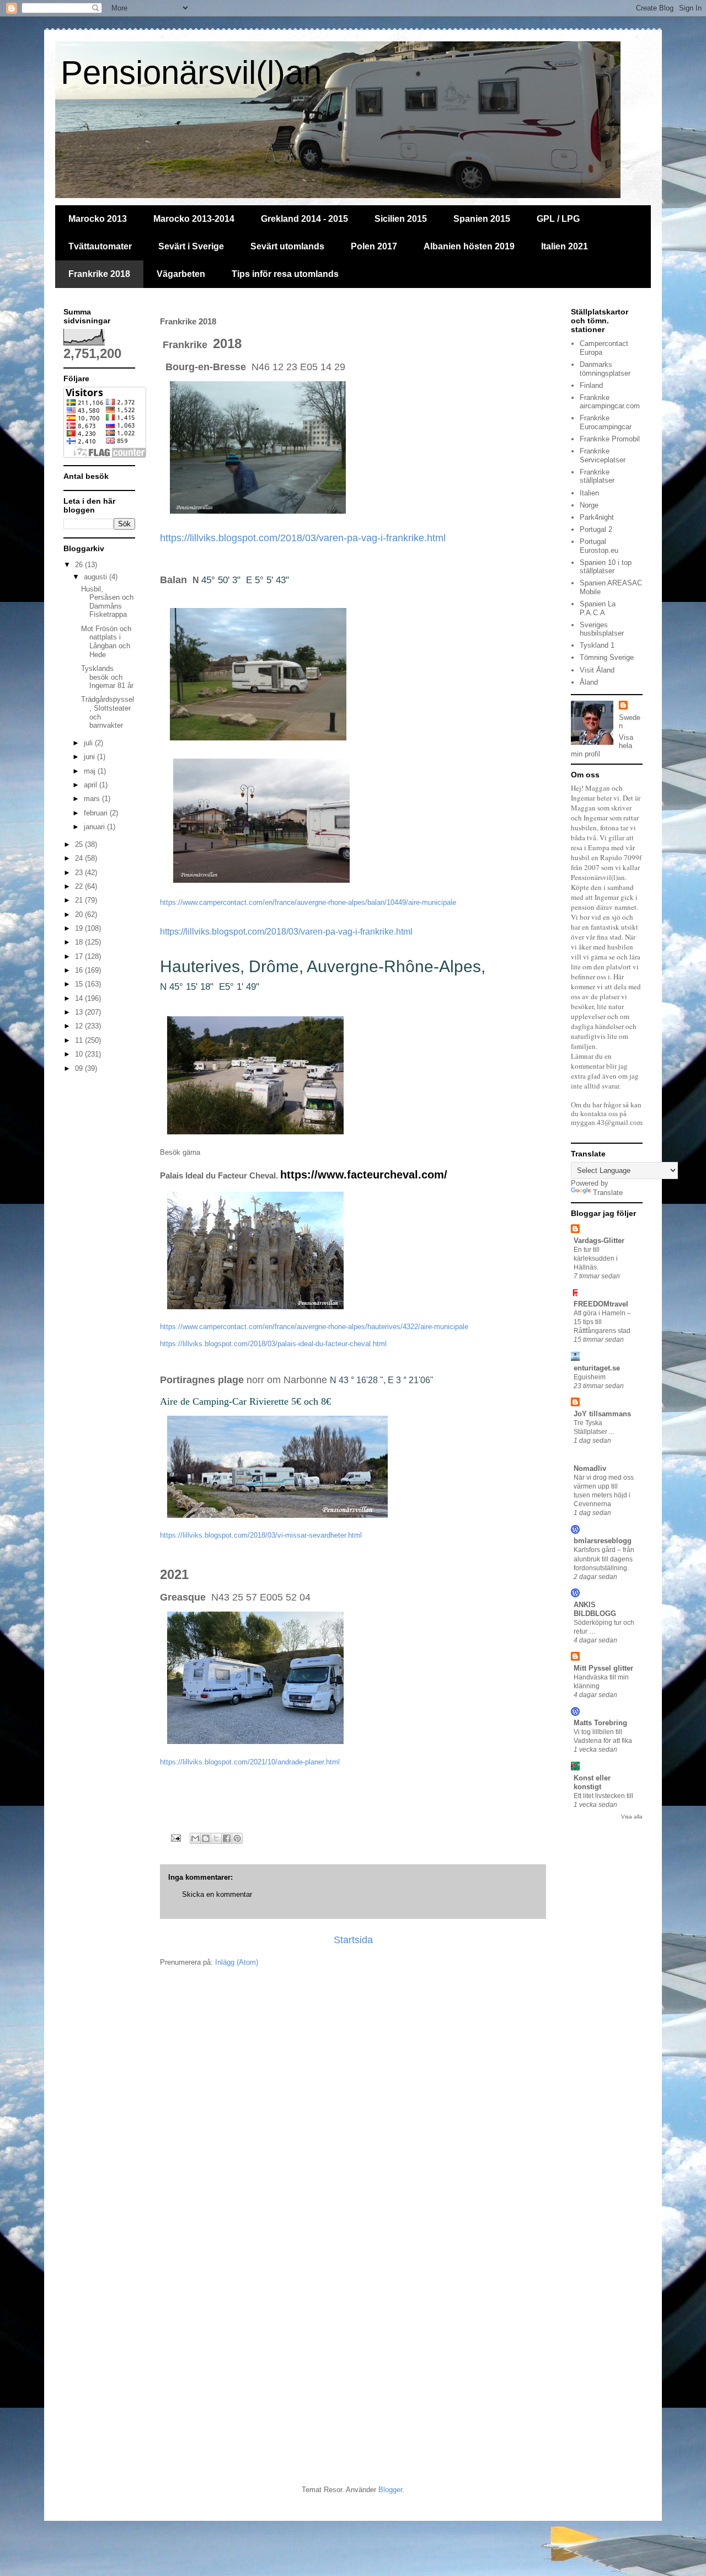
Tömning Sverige (607, 657)
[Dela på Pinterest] (237, 1838)
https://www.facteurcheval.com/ (364, 1175)
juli (89, 743)
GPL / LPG (558, 219)
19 (80, 928)
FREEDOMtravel (601, 1304)
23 (80, 873)
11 (80, 1040)
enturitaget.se (597, 1368)
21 (80, 900)
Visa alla (632, 1817)
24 (80, 858)
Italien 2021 (565, 246)
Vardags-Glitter (599, 1241)
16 (80, 970)
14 (80, 998)
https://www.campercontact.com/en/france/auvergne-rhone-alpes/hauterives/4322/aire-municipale (314, 1327)
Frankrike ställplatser (597, 476)
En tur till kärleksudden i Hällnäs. (596, 1258)
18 (80, 942)
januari (95, 827)
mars (93, 799)
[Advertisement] (154, 2070)
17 (80, 956)
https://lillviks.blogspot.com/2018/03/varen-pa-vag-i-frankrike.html (303, 538)
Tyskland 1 (597, 645)
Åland (589, 682)
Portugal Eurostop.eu (599, 546)
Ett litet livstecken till (603, 1796)
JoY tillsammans (602, 1414)
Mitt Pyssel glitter (603, 1668)
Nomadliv (590, 1468)
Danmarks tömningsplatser (605, 369)
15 (80, 984)
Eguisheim (590, 1377)
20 (80, 914)
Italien (589, 493)
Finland (591, 385)
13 (80, 1012)
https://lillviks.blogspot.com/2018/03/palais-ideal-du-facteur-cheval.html (273, 1344)
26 (80, 565)
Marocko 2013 (98, 219)
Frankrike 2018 (99, 274)
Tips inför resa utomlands (285, 274)
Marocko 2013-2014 (194, 219)
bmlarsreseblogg (603, 1541)
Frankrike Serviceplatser (603, 455)
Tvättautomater (100, 246)
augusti (97, 577)
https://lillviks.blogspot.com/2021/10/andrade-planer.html (250, 1762)
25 (80, 844)
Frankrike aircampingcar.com (610, 402)
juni (90, 757)
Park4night (597, 517)
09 (80, 1068)
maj (91, 771)
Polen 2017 (374, 246)
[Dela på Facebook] (227, 1838)
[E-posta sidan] (175, 1838)
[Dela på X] (216, 1838)
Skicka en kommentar (217, 1894)
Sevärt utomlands (287, 246)
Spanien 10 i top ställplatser (606, 567)
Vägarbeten (181, 274)
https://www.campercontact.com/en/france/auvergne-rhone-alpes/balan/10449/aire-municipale (308, 902)
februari (97, 813)
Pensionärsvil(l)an (191, 73)
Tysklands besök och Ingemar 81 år (107, 677)
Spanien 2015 (482, 219)
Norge (589, 505)
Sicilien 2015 (401, 219)
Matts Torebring (600, 1723)
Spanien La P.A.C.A (598, 608)
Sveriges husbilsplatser (602, 629)
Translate (608, 1193)
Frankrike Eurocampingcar (606, 422)
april (92, 785)
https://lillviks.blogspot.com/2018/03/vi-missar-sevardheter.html (261, 1535)
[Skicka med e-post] (195, 1838)
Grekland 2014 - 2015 (304, 219)
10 (80, 1054)
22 (80, 886)
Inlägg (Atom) (237, 1962)
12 (80, 1026)
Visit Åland (597, 670)
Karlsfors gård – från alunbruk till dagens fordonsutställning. (604, 1559)
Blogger (390, 2490)
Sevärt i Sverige (191, 246)
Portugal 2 (596, 529)
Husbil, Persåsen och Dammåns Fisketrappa (107, 602)
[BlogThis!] (206, 1838)
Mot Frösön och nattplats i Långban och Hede (106, 642)
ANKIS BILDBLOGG (595, 1609)
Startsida (353, 1940)
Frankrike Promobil (610, 439)
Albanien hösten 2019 (469, 246)
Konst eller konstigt (592, 1782)
